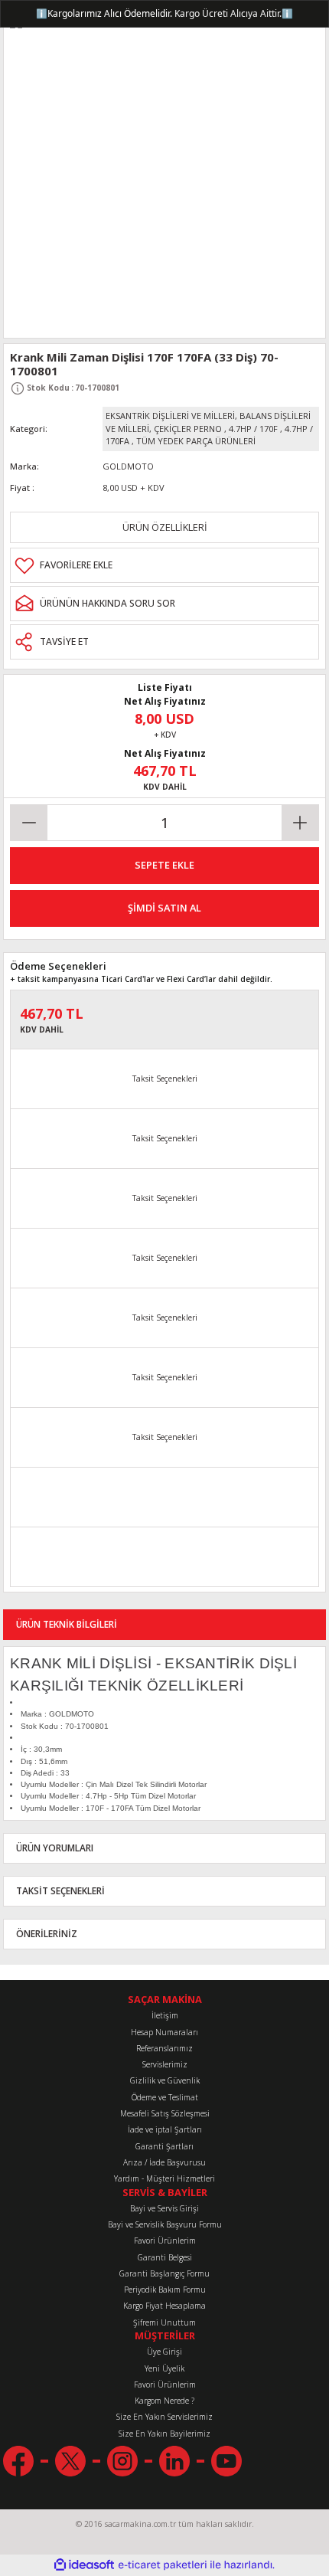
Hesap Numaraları (164, 2032)
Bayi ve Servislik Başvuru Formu (165, 2224)
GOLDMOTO (128, 466)
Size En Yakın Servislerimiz (164, 2417)
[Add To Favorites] (164, 565)
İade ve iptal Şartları (165, 2129)
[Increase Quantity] (300, 823)
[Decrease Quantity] (29, 823)
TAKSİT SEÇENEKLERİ (60, 1890)
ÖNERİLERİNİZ (47, 1933)
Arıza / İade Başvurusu (164, 2162)
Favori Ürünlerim (165, 2240)
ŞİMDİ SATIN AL (164, 908)
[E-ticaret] (163, 2565)
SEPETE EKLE (164, 865)
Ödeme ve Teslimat (165, 2097)
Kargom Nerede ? (164, 2401)
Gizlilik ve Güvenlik (165, 2080)
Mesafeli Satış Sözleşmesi (165, 2113)
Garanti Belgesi (165, 2257)
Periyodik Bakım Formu (165, 2290)
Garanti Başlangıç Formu (164, 2273)
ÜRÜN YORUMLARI (55, 1848)
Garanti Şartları (164, 2146)
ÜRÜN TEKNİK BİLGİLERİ (67, 1624)
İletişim (165, 2015)
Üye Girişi (164, 2352)
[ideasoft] (84, 2565)
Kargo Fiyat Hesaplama (164, 2306)
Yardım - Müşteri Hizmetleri (164, 2178)
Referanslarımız (164, 2048)
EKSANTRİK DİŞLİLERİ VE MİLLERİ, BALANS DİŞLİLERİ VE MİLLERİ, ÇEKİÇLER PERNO (208, 422)
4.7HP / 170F (253, 429)
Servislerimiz (165, 2064)
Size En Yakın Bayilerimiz (164, 2434)
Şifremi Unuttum (164, 2322)
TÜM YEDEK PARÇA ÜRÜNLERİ (196, 441)
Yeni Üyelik (164, 2368)
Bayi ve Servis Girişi (164, 2208)
